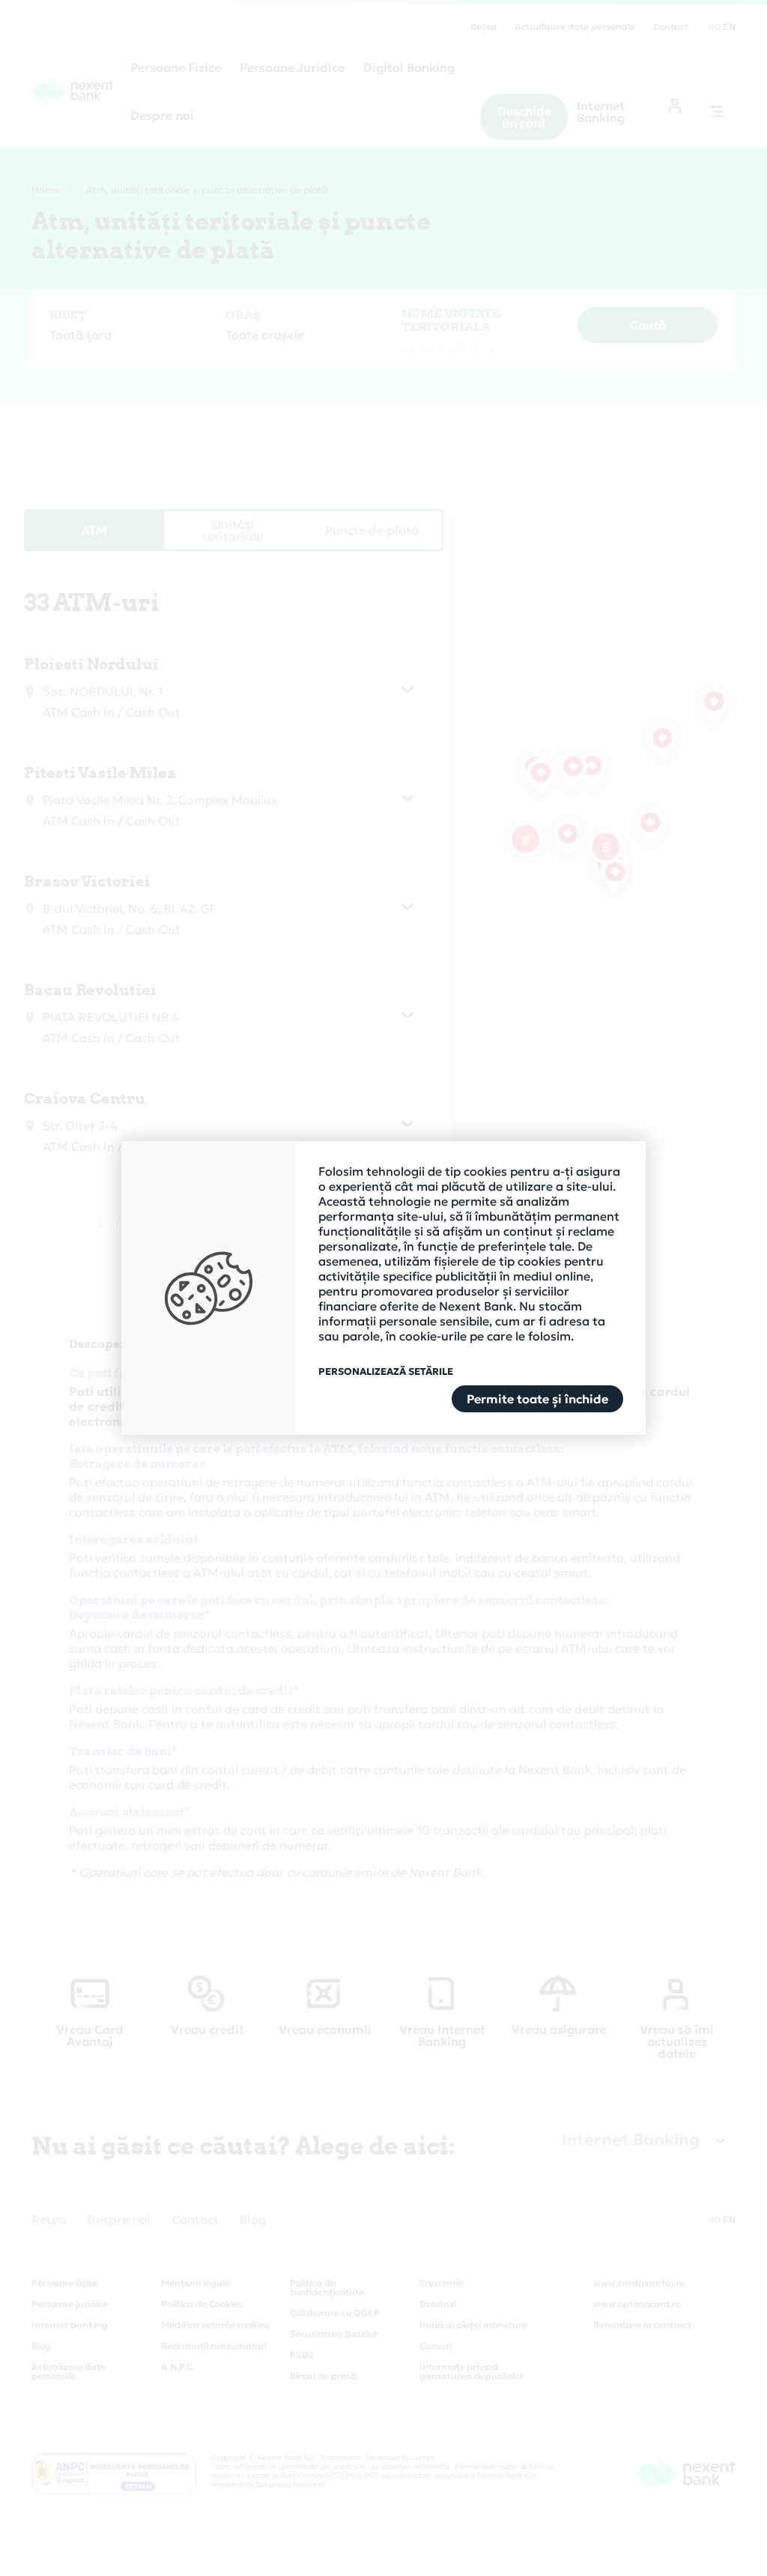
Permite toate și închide (537, 1399)
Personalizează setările (386, 1372)
